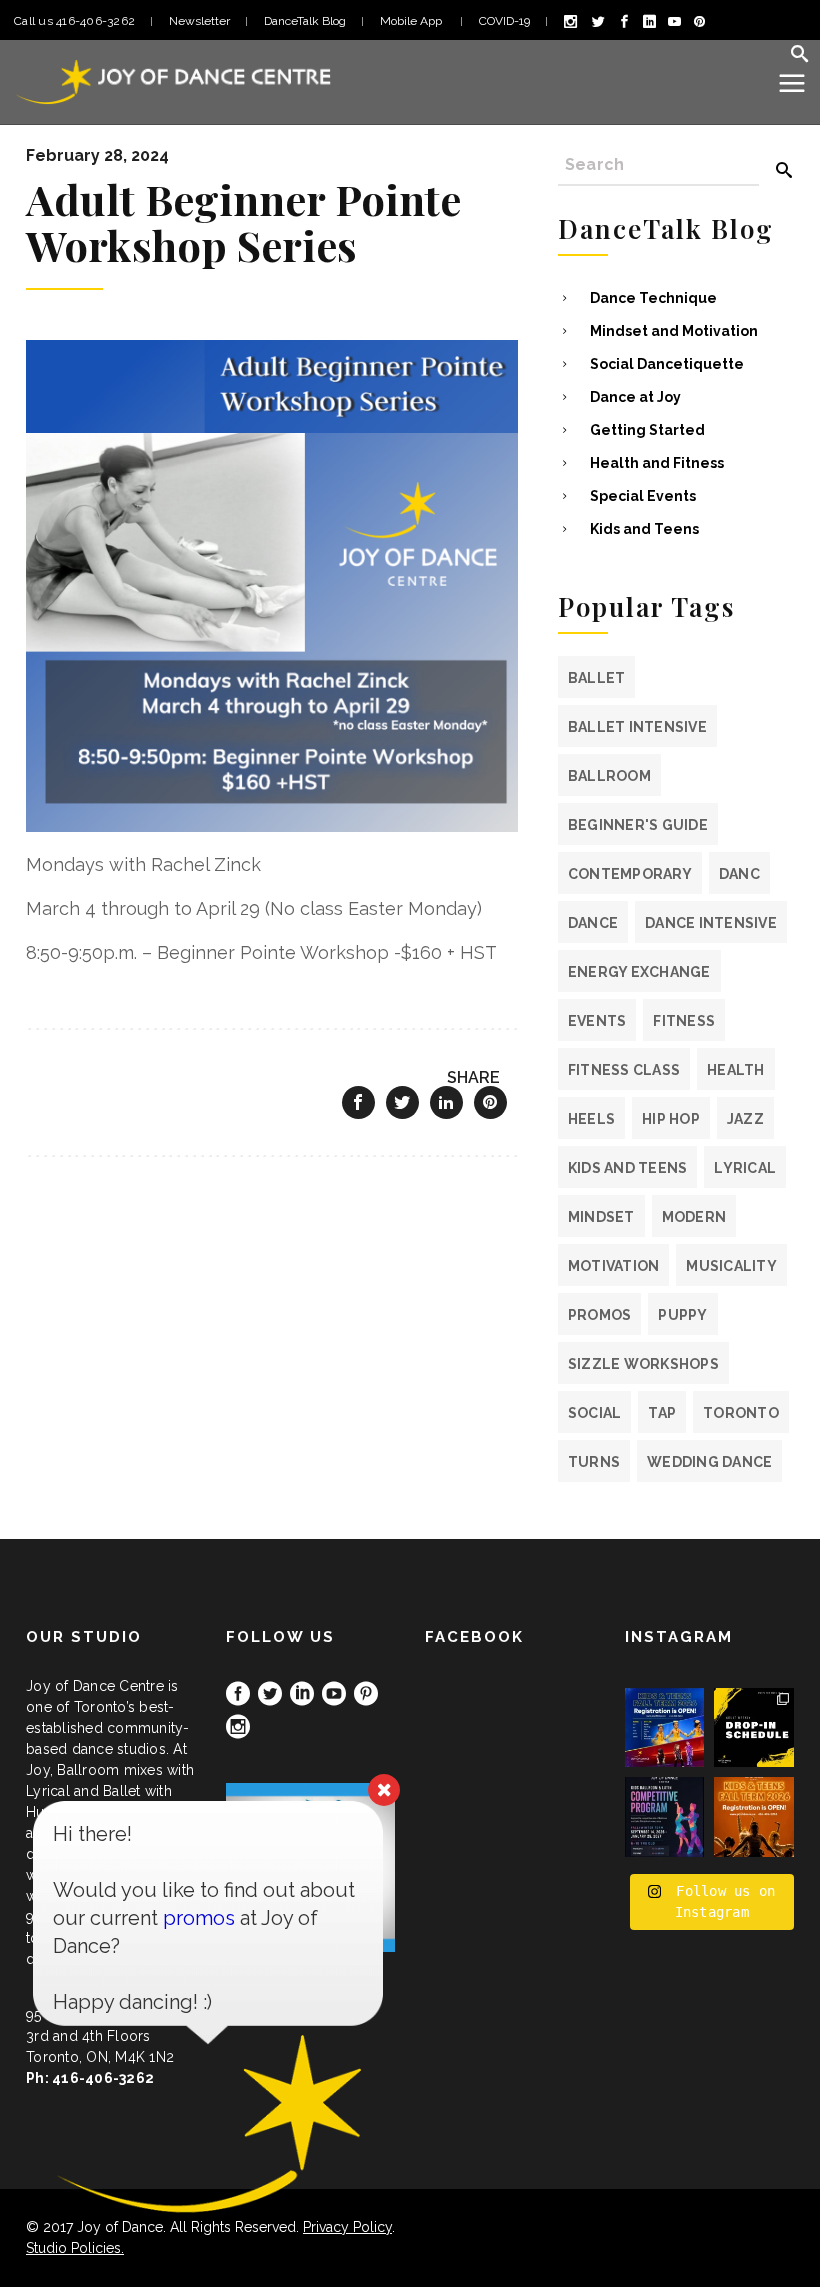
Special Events (643, 496)
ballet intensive (637, 727)
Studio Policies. (75, 2248)
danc (739, 874)
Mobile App (412, 21)
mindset (601, 1217)
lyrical (745, 1168)
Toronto (741, 1413)
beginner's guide (638, 825)
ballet (597, 678)
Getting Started (647, 430)
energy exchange (639, 972)
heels (591, 1119)
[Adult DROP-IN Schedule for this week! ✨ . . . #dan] (754, 1728)
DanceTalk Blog (305, 21)
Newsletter (199, 21)
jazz (745, 1119)
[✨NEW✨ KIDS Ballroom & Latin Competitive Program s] (665, 1817)
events (597, 1021)
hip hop (671, 1119)
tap (662, 1413)
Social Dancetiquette (667, 364)
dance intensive (711, 923)
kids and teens (628, 1168)
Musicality (731, 1266)
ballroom (609, 776)
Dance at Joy (635, 397)
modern (694, 1217)
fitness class (624, 1070)
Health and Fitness (657, 463)
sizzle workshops (643, 1364)
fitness (684, 1021)
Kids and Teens (644, 529)
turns (594, 1462)
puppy (682, 1315)
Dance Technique (653, 298)
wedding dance (709, 1462)
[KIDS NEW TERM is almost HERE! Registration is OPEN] (665, 1728)
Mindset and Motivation (674, 331)
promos (600, 1315)
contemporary (630, 874)
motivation (614, 1266)
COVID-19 (504, 21)
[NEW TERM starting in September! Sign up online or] (754, 1817)
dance (593, 923)
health (736, 1070)
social (595, 1413)
